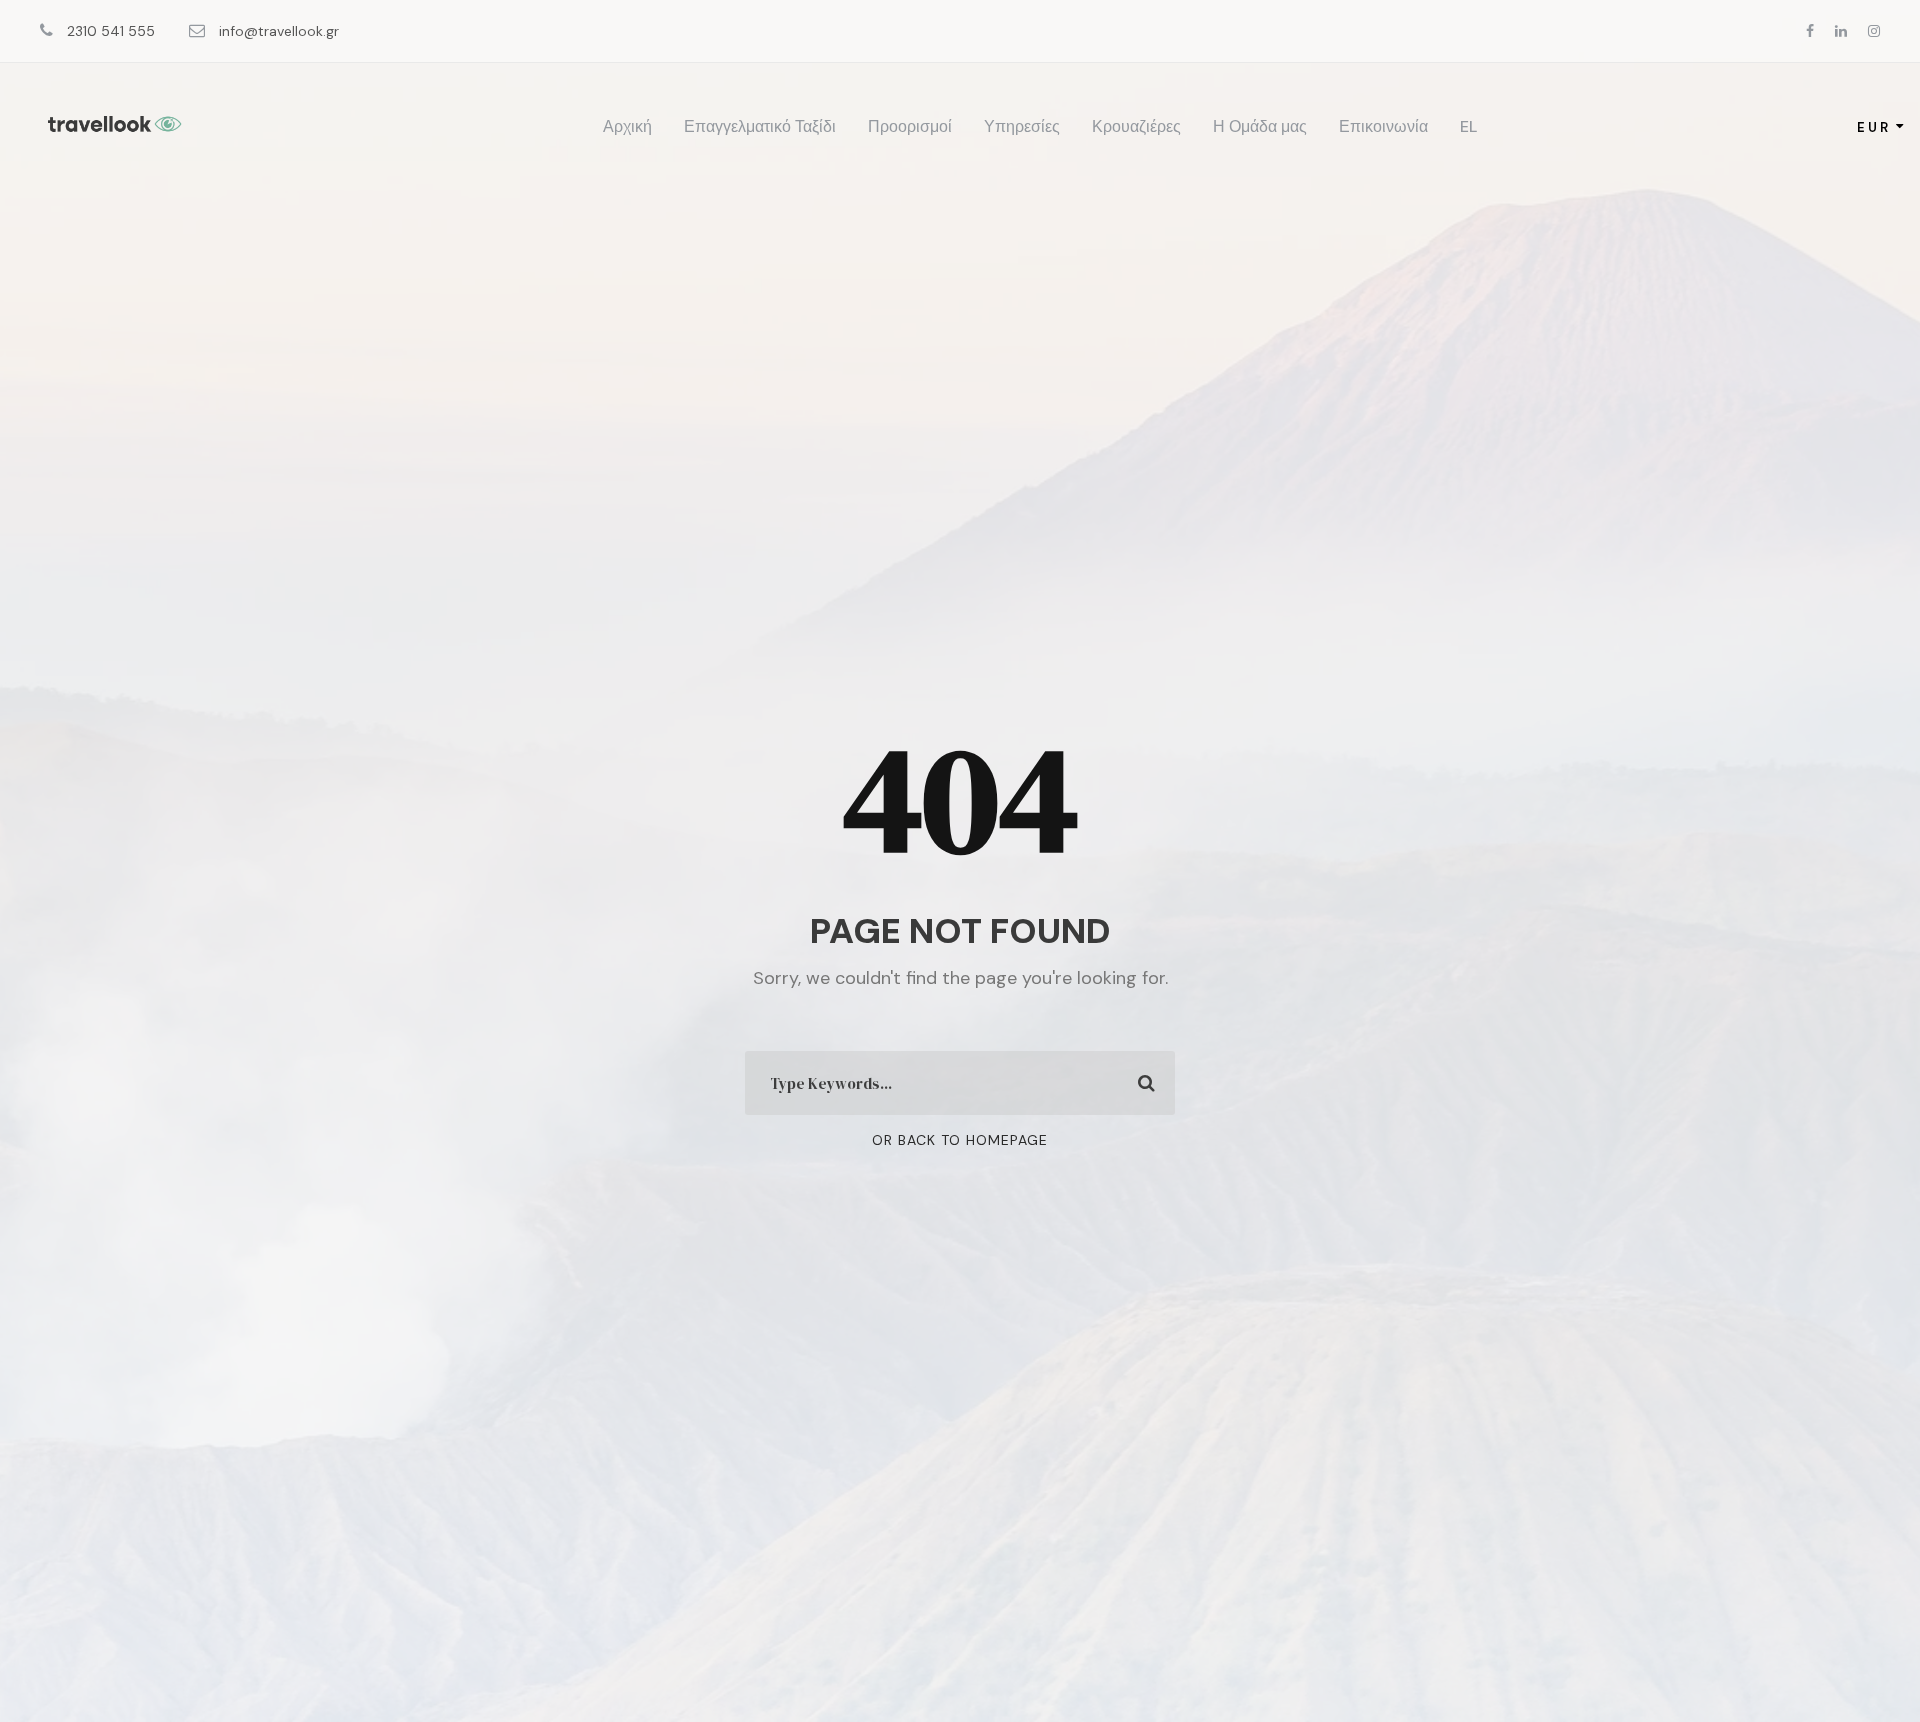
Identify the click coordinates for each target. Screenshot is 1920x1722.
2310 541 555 (111, 31)
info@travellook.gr (277, 31)
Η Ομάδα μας (1260, 126)
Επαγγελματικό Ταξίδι (760, 126)
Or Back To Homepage (960, 1140)
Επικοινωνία (1383, 126)
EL (1468, 126)
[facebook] (1810, 31)
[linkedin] (1841, 31)
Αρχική (627, 126)
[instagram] (1874, 31)
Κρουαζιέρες (1136, 126)
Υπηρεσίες (1022, 126)
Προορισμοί (910, 126)
